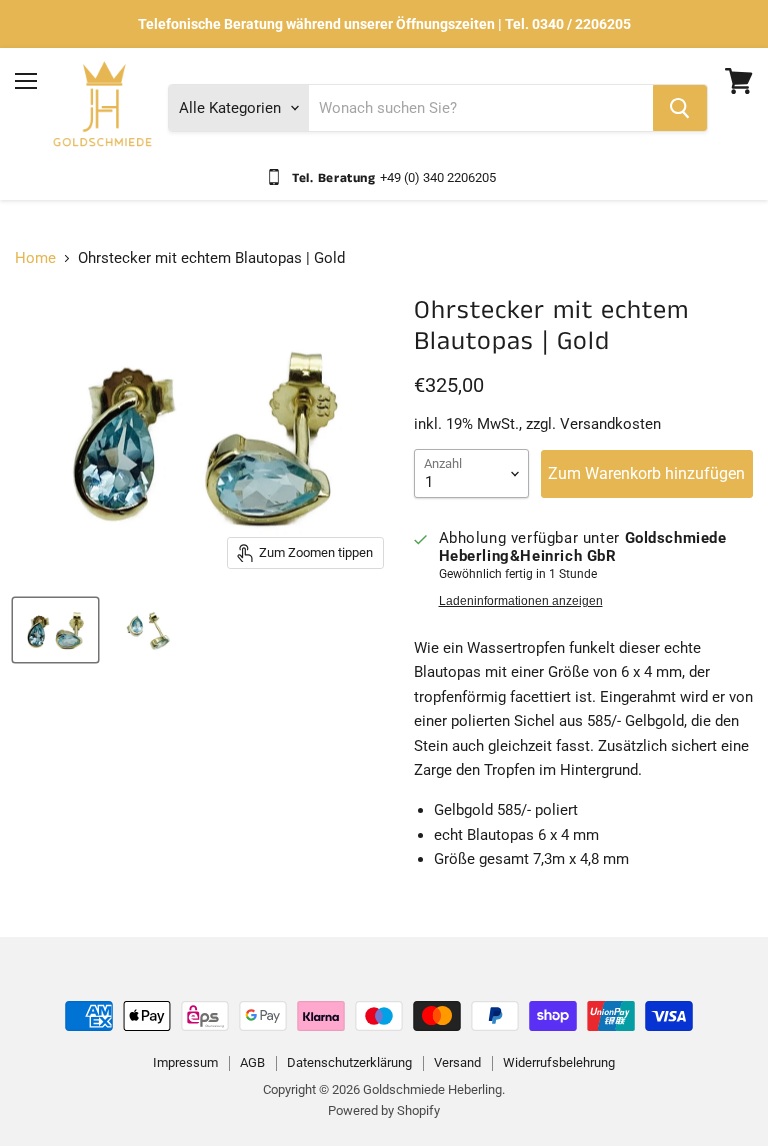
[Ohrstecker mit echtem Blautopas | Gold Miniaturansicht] (55, 630)
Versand (457, 1062)
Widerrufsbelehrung (559, 1062)
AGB (252, 1062)
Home (35, 258)
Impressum (185, 1062)
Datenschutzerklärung (349, 1062)
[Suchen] (680, 108)
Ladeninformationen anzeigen (521, 601)
